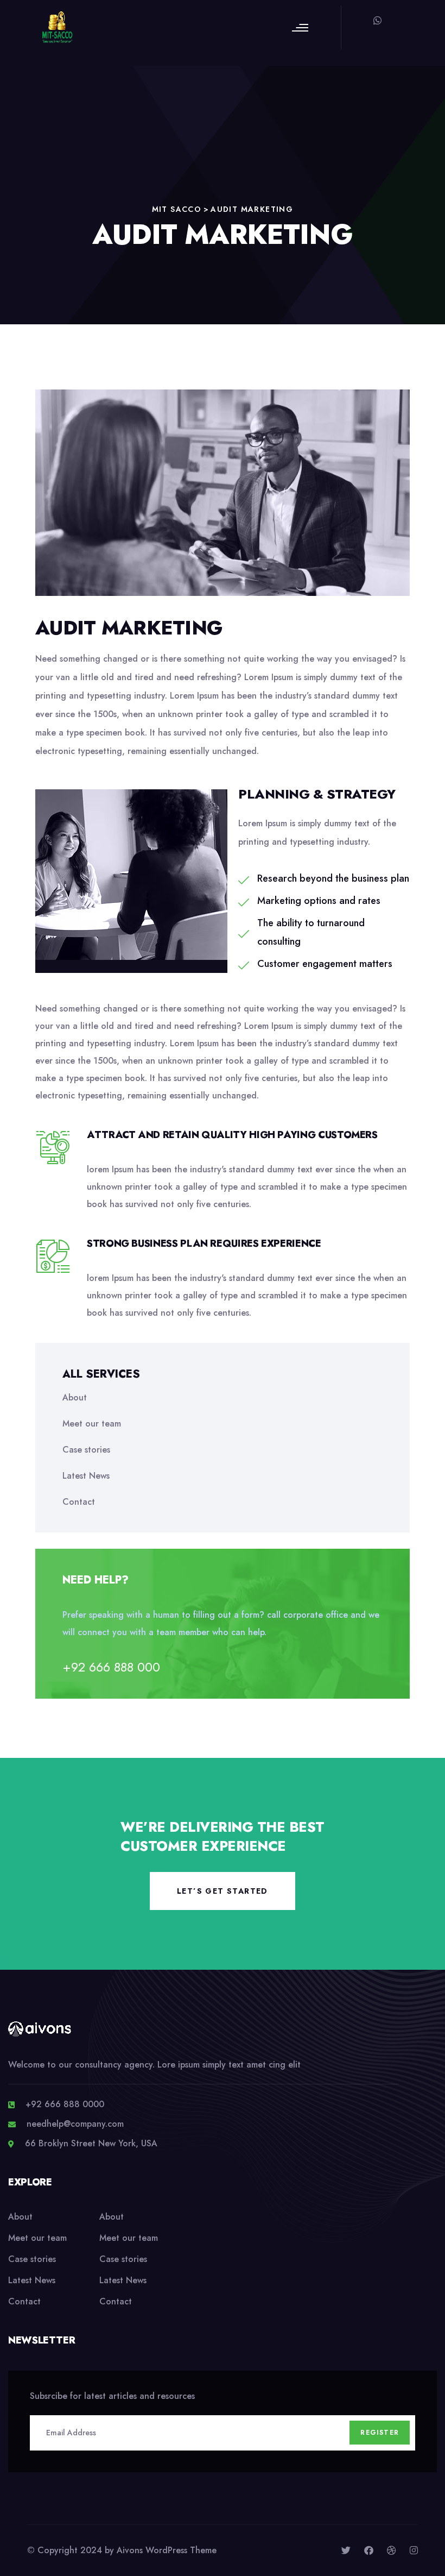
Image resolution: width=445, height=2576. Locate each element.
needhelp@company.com (75, 2124)
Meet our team (92, 1424)
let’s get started (223, 1891)
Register (380, 2433)
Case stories (86, 1450)
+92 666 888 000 (111, 1667)
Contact (79, 1502)
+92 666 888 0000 (65, 2104)
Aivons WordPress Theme (167, 2550)
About (75, 1397)
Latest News (86, 1476)
